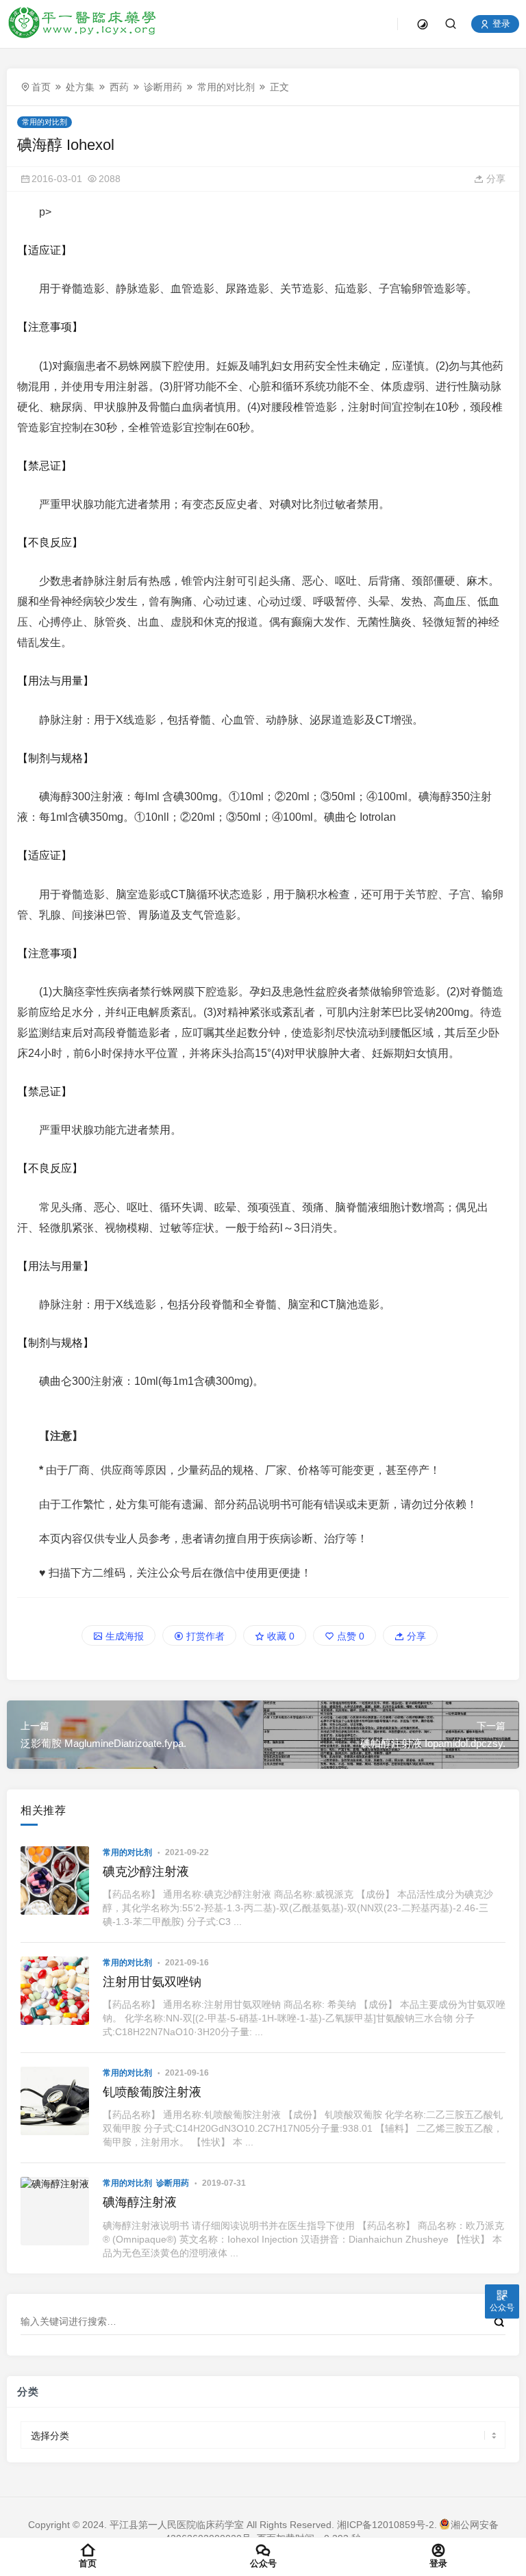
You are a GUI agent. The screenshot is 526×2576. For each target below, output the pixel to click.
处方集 (80, 87)
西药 (119, 87)
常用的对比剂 (226, 87)
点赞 (349, 1636)
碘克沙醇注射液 (146, 1872)
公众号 (263, 2563)
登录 (500, 24)
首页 (41, 87)
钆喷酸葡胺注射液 (152, 2092)
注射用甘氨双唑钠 (152, 1982)
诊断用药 (163, 87)
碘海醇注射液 (140, 2202)
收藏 (279, 1636)
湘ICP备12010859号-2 (386, 2525)
